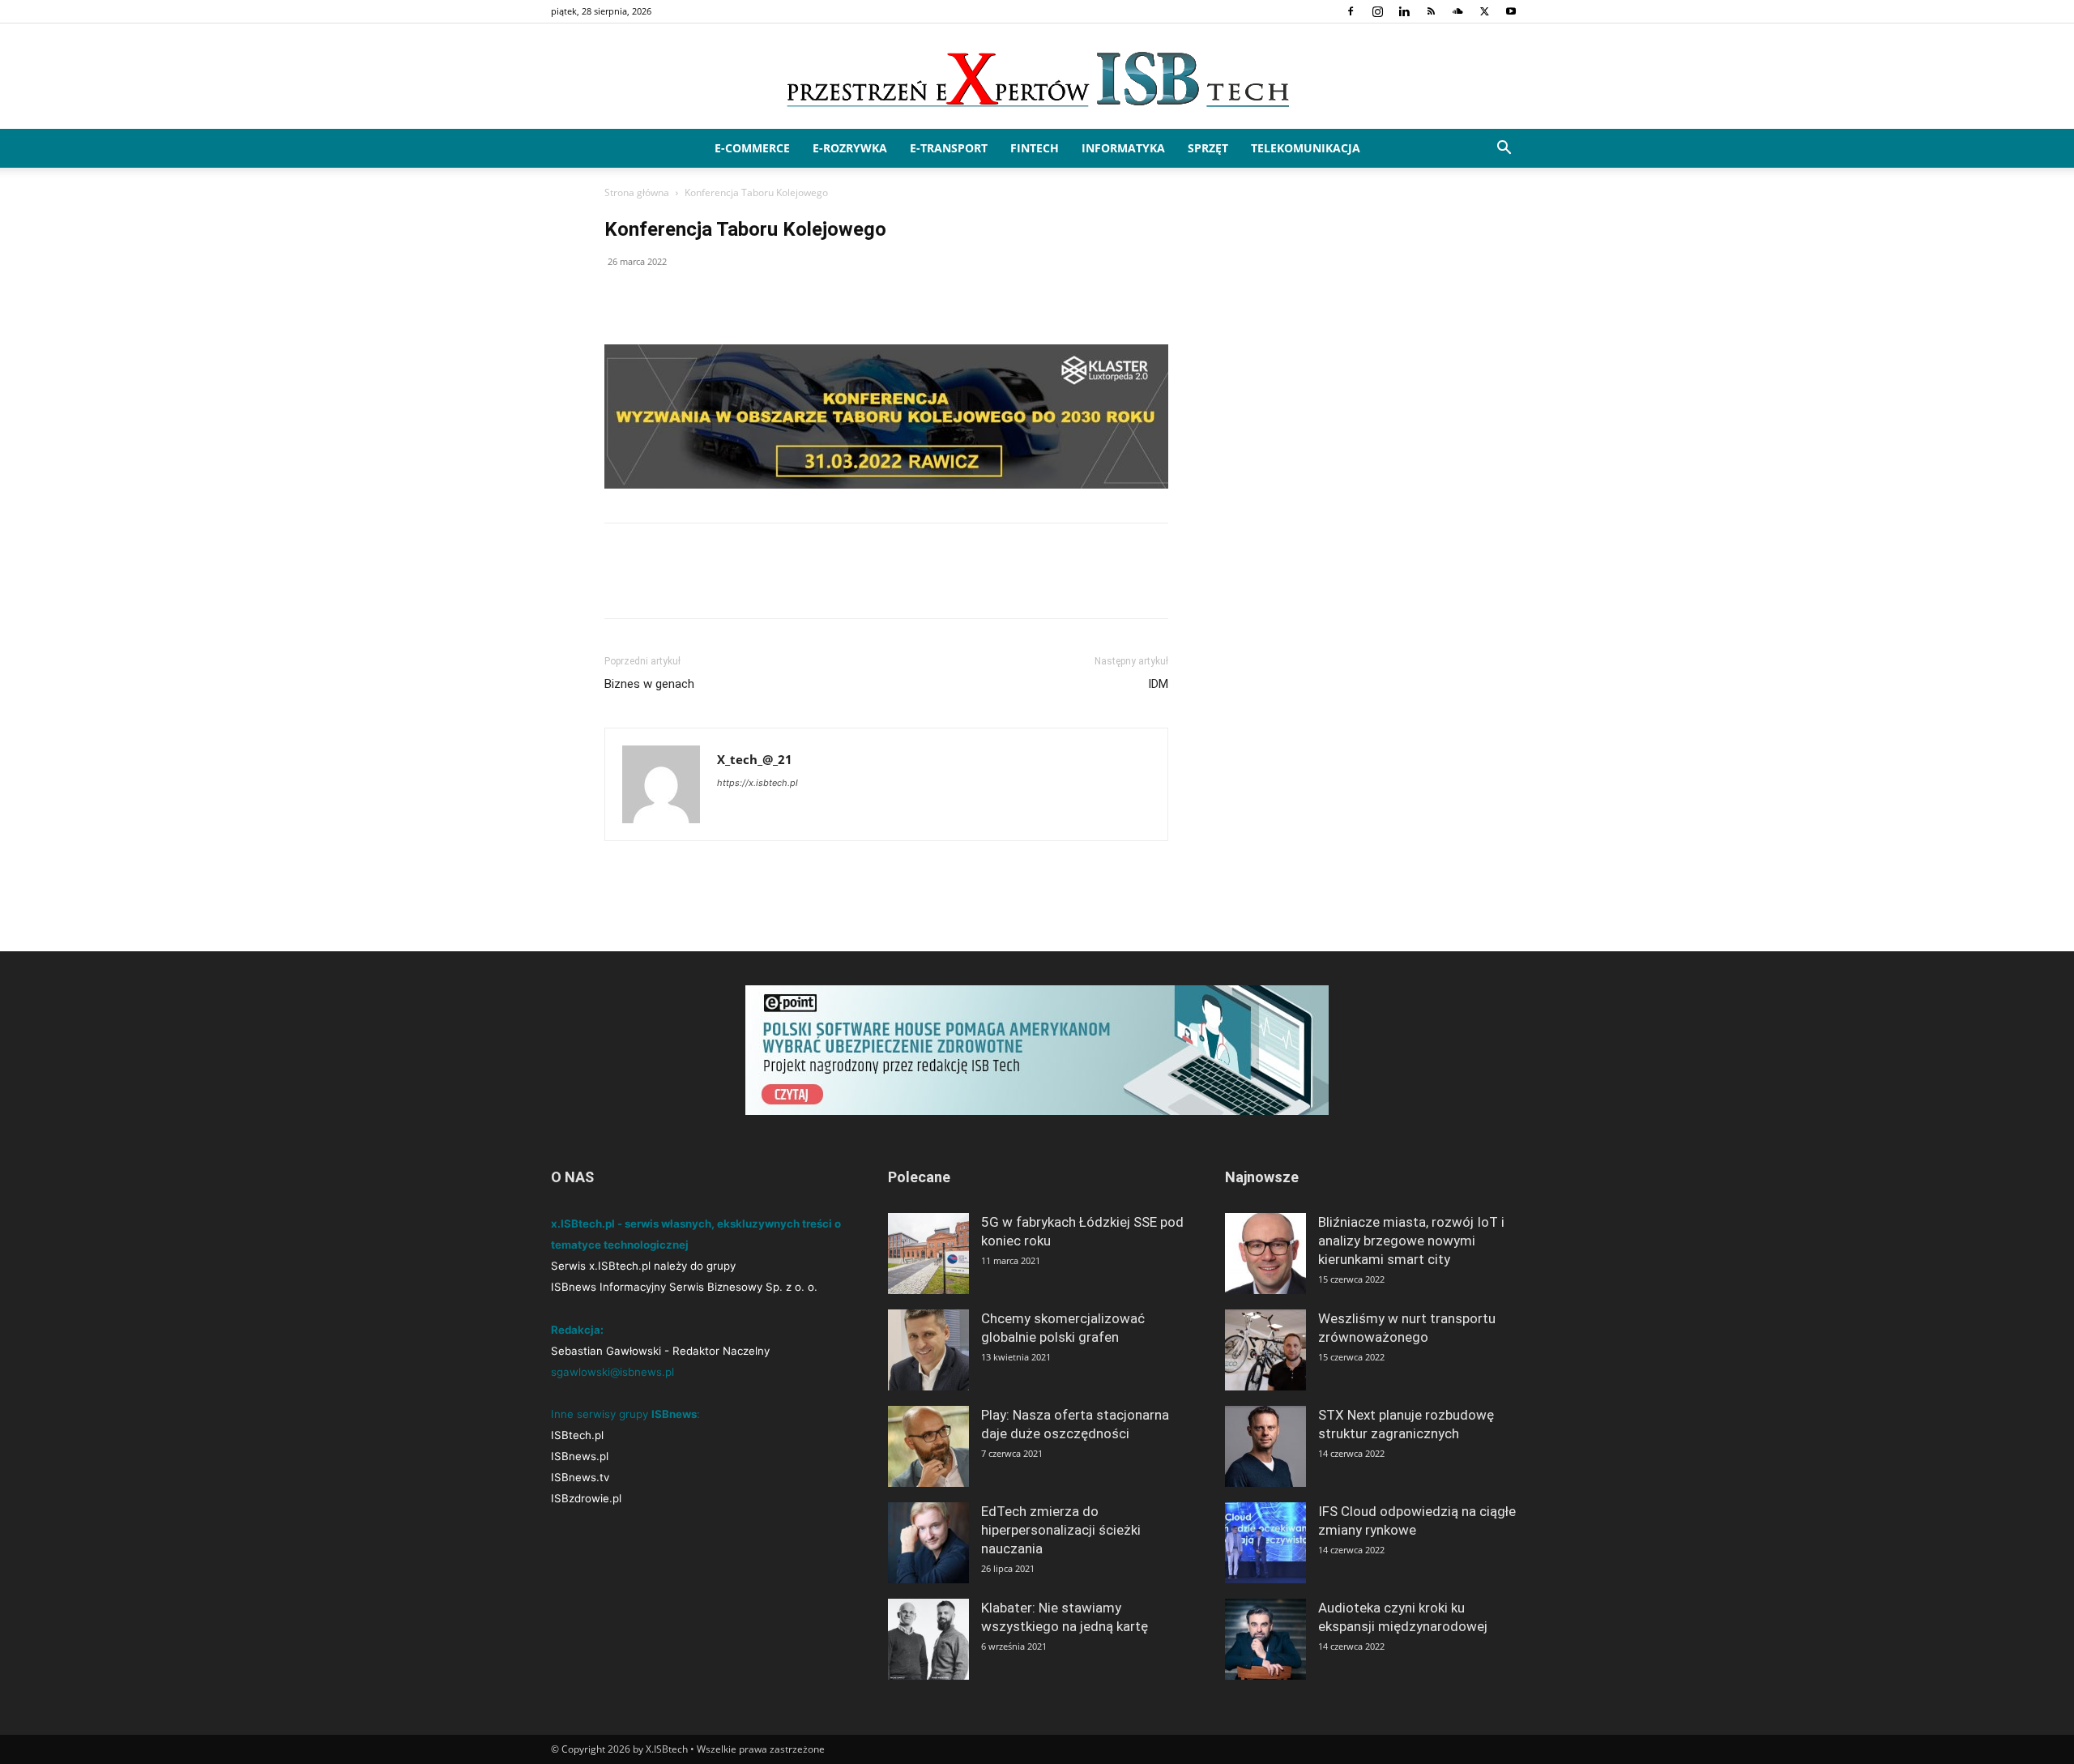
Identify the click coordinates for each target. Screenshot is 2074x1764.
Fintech (1035, 148)
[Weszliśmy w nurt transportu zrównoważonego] (1265, 1350)
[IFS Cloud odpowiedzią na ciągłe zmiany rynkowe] (1265, 1543)
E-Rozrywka (850, 148)
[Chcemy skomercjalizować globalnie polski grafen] (928, 1350)
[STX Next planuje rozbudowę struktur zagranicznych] (1265, 1446)
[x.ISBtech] (1037, 77)
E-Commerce (752, 148)
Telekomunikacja (1306, 148)
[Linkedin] (1404, 11)
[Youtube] (1511, 11)
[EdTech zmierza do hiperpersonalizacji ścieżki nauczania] (928, 1543)
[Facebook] (1351, 11)
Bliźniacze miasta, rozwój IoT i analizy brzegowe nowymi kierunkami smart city (1411, 1241)
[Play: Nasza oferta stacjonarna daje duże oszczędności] (928, 1446)
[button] (1504, 149)
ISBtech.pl (577, 1435)
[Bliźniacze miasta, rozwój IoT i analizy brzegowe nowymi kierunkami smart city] (1265, 1254)
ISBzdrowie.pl (586, 1498)
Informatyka (1123, 148)
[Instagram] (1377, 11)
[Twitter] (1484, 11)
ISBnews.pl (580, 1456)
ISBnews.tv (580, 1477)
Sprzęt (1208, 148)
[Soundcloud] (1457, 11)
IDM (1158, 684)
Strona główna (637, 192)
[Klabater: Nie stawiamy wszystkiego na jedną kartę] (928, 1639)
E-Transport (949, 148)
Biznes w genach (649, 684)
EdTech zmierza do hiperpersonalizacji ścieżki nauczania (1061, 1530)
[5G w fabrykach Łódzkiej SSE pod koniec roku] (928, 1254)
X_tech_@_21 (755, 759)
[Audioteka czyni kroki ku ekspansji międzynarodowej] (1265, 1639)
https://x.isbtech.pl (757, 783)
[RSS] (1431, 11)
